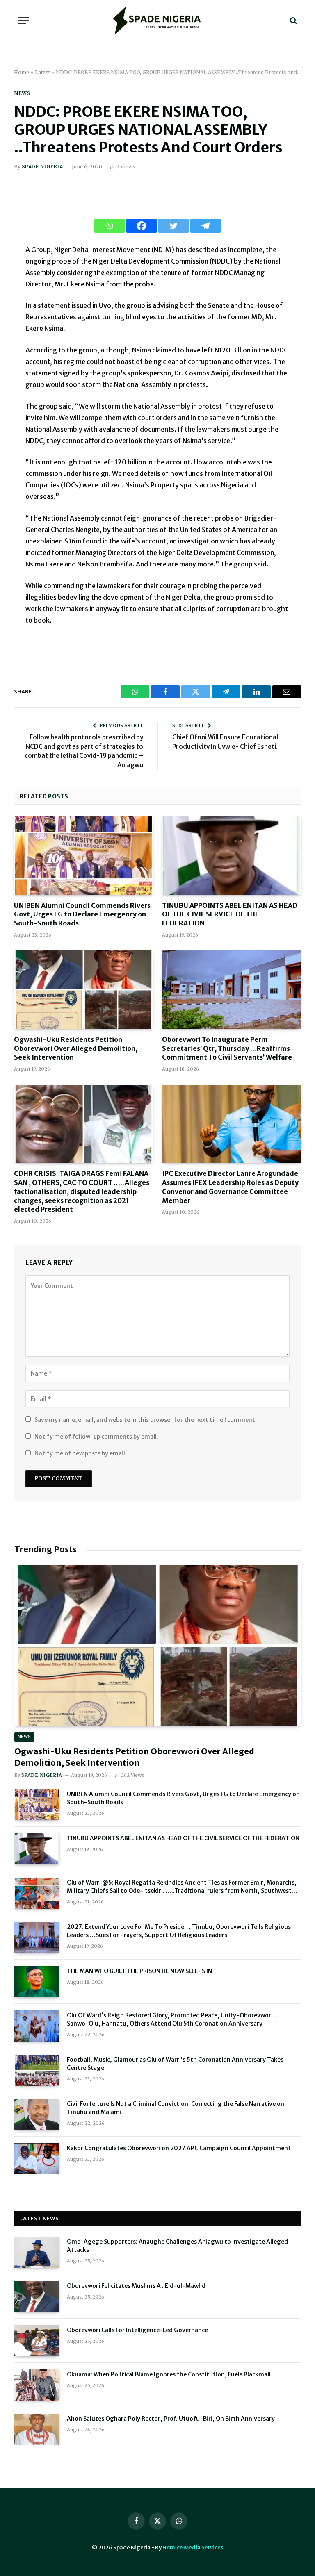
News (22, 93)
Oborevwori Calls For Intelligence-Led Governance (137, 2330)
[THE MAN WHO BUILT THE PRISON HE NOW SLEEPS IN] (37, 1982)
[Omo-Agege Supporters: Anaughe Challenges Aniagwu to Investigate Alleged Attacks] (37, 2252)
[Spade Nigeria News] (157, 20)
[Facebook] (142, 226)
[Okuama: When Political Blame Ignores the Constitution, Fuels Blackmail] (37, 2385)
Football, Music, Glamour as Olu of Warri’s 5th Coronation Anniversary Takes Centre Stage (175, 2064)
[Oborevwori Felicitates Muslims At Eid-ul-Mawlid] (37, 2296)
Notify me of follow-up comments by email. (96, 1437)
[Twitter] (173, 226)
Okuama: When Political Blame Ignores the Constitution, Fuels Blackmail (169, 2374)
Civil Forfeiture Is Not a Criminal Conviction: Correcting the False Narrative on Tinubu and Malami (176, 2108)
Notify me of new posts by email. (81, 1453)
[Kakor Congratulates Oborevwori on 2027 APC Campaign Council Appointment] (37, 2159)
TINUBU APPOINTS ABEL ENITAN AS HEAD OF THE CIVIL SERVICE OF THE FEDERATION (230, 914)
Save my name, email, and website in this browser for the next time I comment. (146, 1420)
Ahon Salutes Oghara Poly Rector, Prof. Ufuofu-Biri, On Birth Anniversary (171, 2419)
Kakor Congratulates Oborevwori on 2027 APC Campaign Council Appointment (179, 2148)
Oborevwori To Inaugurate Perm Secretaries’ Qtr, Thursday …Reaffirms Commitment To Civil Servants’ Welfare (227, 1048)
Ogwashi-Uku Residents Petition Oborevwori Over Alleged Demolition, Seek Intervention (76, 1048)
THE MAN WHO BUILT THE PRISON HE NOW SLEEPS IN (139, 1971)
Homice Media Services (193, 2548)
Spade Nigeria (42, 167)
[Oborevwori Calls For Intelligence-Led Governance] (37, 2341)
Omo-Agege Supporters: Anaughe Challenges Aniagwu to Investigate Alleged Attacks (177, 2246)
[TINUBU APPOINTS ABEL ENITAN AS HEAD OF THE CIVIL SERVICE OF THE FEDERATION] (232, 856)
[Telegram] (205, 226)
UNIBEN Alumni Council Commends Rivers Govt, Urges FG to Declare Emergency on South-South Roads (82, 914)
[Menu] (23, 20)
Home (22, 72)
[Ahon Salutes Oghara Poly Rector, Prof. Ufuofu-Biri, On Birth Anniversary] (37, 2429)
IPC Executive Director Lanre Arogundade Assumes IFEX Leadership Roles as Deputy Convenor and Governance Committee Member (230, 1187)
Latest (42, 72)
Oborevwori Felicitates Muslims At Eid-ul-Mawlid (136, 2286)
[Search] (293, 20)
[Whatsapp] (110, 226)
